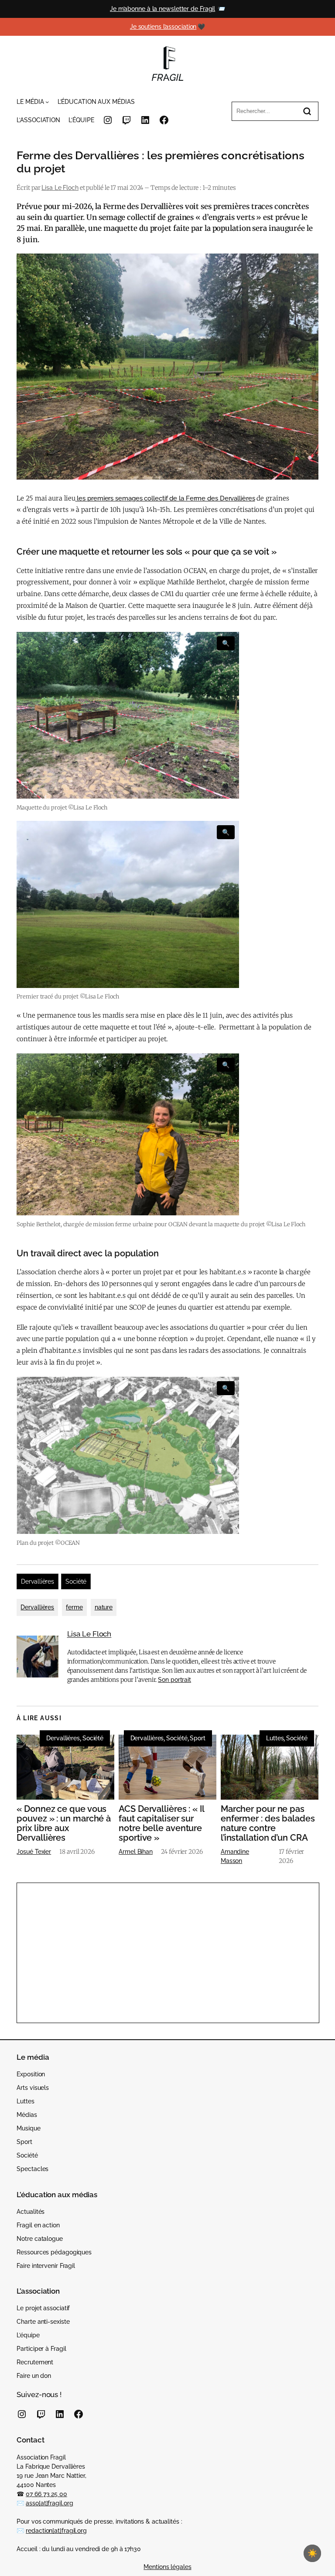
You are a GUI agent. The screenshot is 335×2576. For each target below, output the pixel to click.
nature (104, 1607)
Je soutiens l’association (163, 27)
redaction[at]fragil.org (56, 2531)
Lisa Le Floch (60, 188)
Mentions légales (167, 2567)
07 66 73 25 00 (46, 2494)
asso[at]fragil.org (49, 2503)
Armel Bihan (136, 1852)
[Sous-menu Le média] (47, 102)
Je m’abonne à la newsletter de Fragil (162, 9)
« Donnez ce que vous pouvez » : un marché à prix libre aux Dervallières (64, 1823)
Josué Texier (34, 1852)
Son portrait (174, 1680)
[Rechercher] (307, 111)
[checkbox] (312, 2553)
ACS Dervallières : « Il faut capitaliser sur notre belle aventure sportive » (161, 1823)
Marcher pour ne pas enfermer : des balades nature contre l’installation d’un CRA (268, 1823)
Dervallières (38, 1581)
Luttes (275, 1738)
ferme (74, 1607)
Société (76, 1581)
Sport (198, 1738)
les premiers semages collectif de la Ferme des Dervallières (165, 498)
